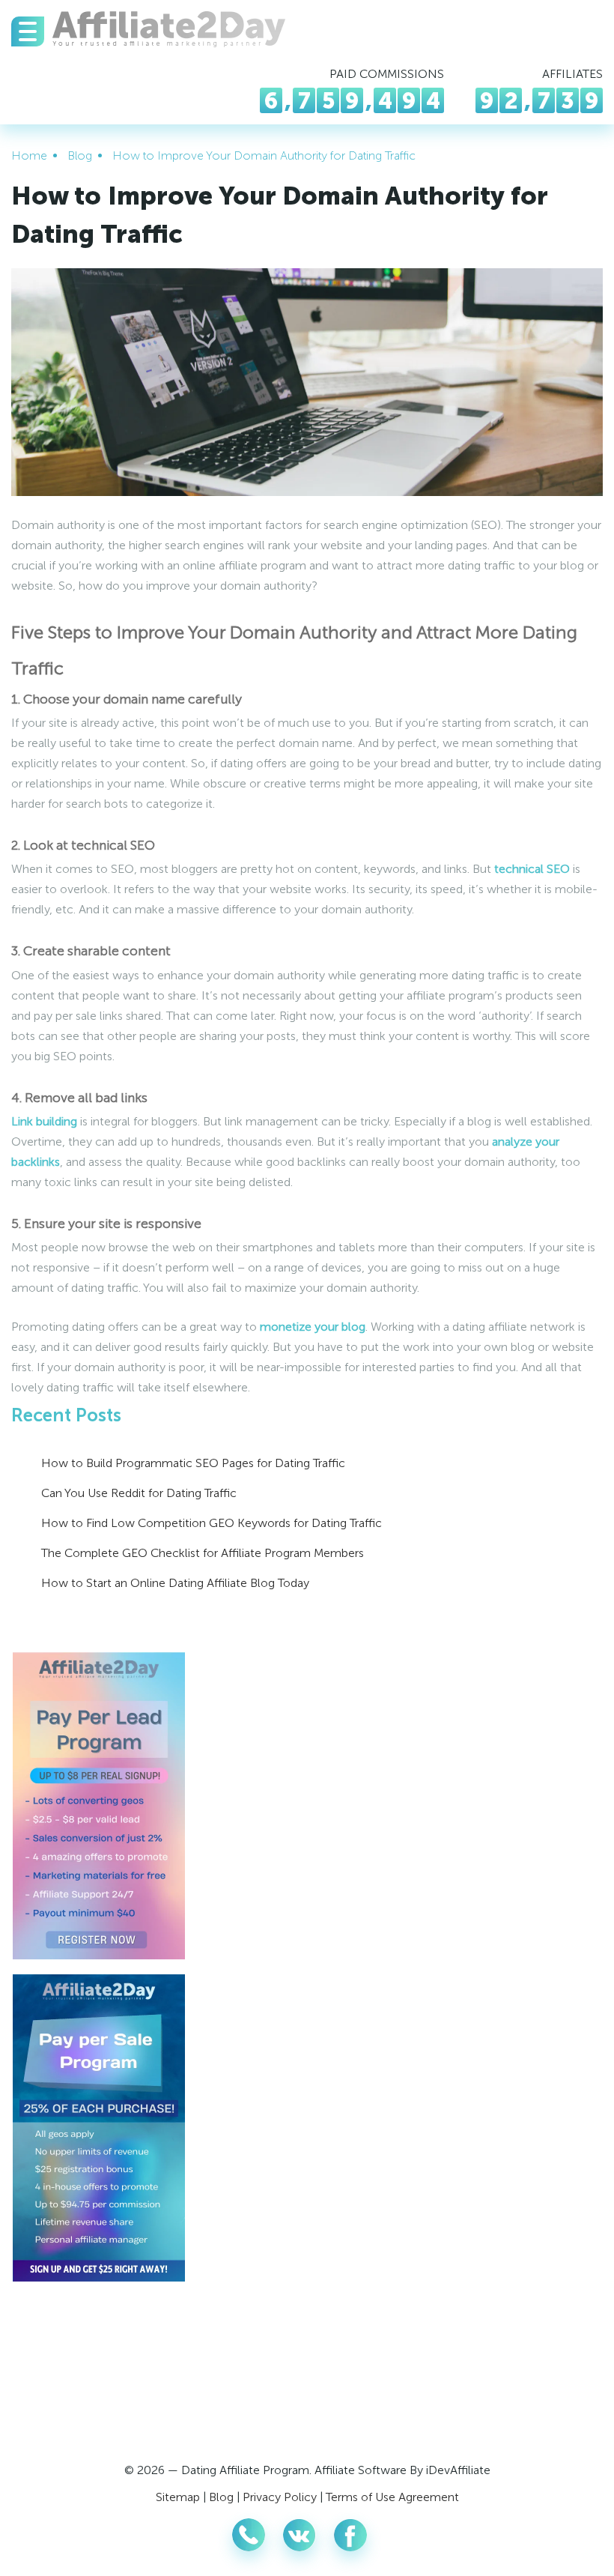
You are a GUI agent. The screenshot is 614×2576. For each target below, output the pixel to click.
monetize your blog (313, 1327)
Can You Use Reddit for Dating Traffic (139, 1493)
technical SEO (532, 869)
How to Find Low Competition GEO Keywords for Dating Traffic (212, 1523)
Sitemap (178, 2497)
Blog (221, 2497)
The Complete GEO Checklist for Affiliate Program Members (203, 1553)
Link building (44, 1121)
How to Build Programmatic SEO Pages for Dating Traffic (193, 1463)
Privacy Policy (280, 2497)
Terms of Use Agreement (392, 2497)
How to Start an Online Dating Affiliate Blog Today (175, 1583)
